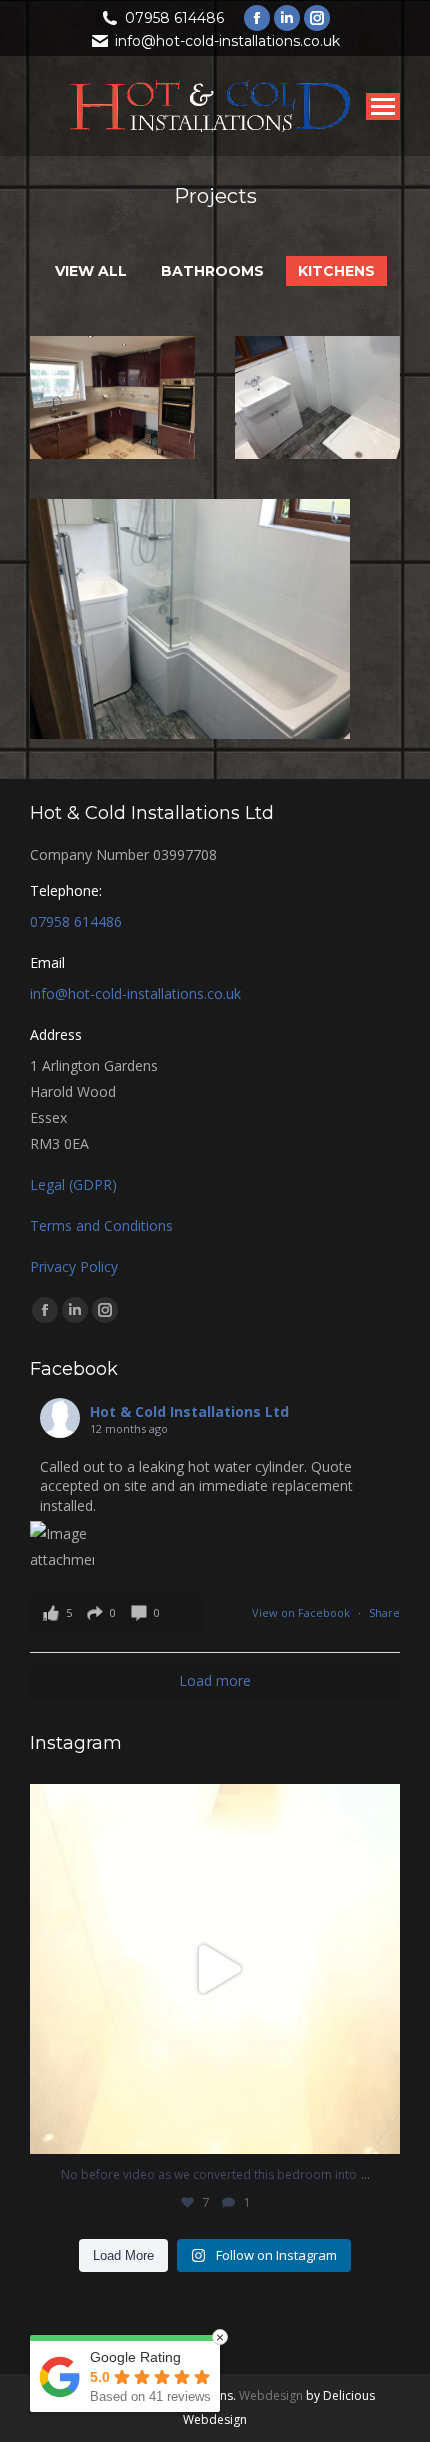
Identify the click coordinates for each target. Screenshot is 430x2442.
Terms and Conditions (101, 1225)
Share (384, 1612)
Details (113, 358)
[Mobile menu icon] (383, 106)
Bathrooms (212, 271)
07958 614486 (174, 18)
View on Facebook (302, 1612)
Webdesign (271, 2395)
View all (91, 271)
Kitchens (336, 271)
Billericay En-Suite (190, 651)
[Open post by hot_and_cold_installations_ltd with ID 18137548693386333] (215, 1969)
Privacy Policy (74, 1266)
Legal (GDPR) (73, 1184)
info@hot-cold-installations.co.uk (227, 41)
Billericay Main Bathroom (318, 430)
